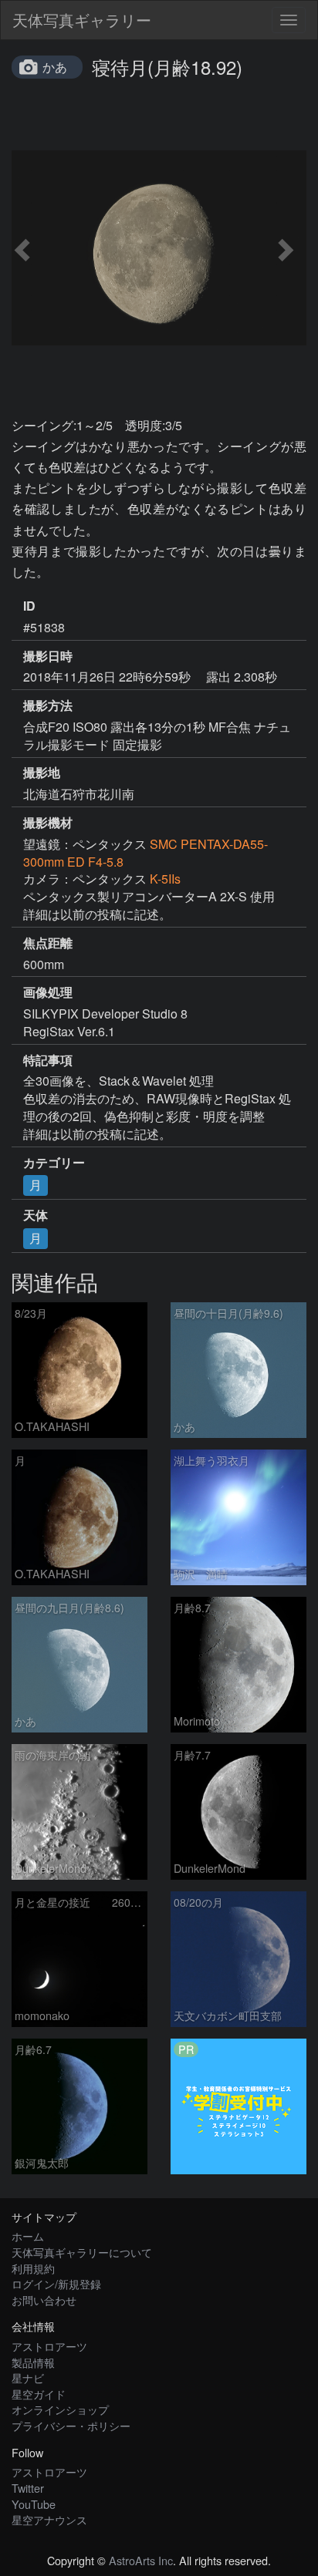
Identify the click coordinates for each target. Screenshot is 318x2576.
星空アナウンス (49, 2519)
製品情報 (33, 2362)
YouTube (34, 2504)
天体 (36, 1215)
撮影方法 (48, 705)
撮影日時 (48, 656)
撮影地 (42, 773)
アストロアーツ (49, 2346)
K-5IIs (165, 879)
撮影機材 (48, 823)
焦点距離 (48, 943)
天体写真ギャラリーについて (82, 2252)
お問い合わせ (44, 2300)
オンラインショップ (60, 2409)
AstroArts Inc (141, 2560)
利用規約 (33, 2268)
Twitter (28, 2488)
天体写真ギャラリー (82, 20)
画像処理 (48, 992)
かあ (55, 67)
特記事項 (48, 1060)
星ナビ (28, 2377)
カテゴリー (54, 1163)
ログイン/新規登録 (56, 2283)
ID (29, 606)
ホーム (28, 2236)
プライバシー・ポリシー (71, 2425)
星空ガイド (39, 2394)
